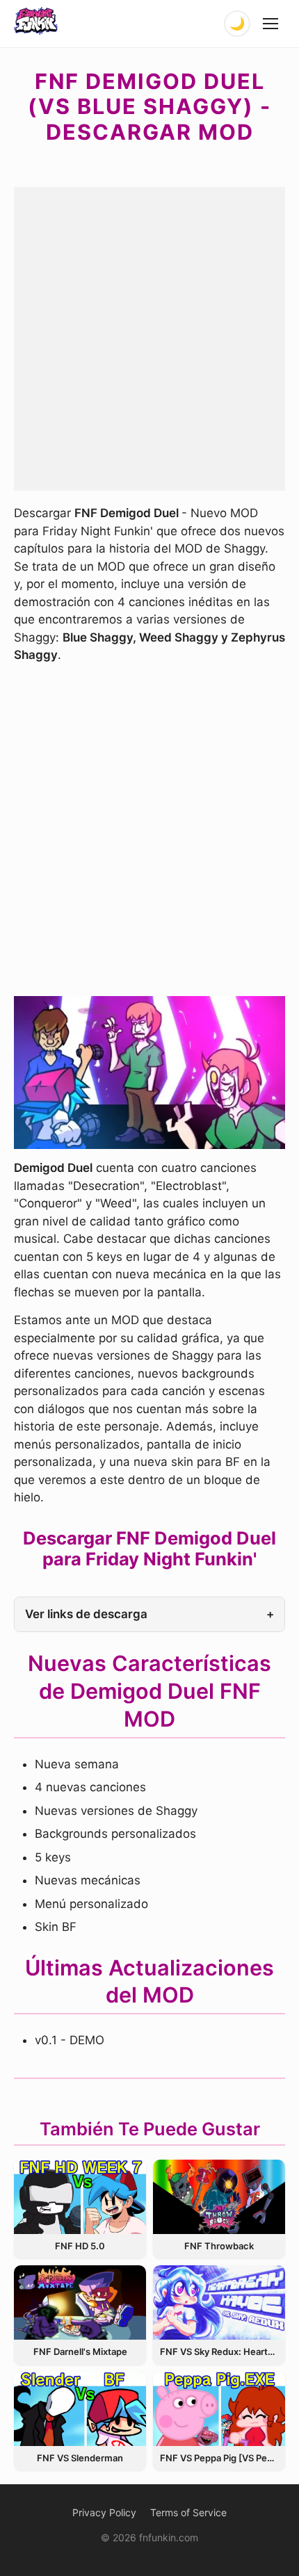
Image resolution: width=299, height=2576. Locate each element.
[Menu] (271, 24)
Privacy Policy (104, 2512)
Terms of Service (188, 2512)
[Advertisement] (149, 336)
